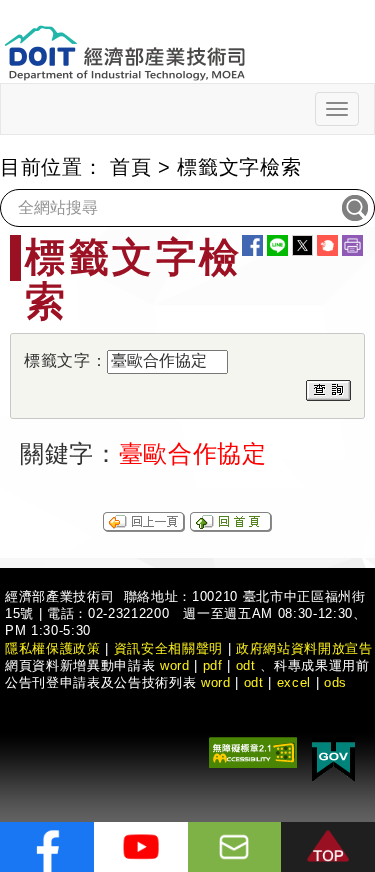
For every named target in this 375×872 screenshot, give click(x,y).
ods (335, 682)
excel (294, 682)
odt (246, 665)
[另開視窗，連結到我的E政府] (333, 757)
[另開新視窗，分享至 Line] (277, 245)
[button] (328, 847)
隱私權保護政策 (53, 648)
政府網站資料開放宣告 (304, 648)
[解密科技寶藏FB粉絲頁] (47, 847)
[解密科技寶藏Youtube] (141, 847)
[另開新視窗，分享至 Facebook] (252, 245)
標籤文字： (65, 360)
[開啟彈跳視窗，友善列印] (352, 245)
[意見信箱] (235, 847)
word (216, 682)
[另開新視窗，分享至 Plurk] (327, 245)
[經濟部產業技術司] (124, 40)
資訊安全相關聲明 (168, 648)
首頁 (130, 167)
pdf (213, 665)
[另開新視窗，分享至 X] (302, 245)
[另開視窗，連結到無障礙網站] (253, 750)
